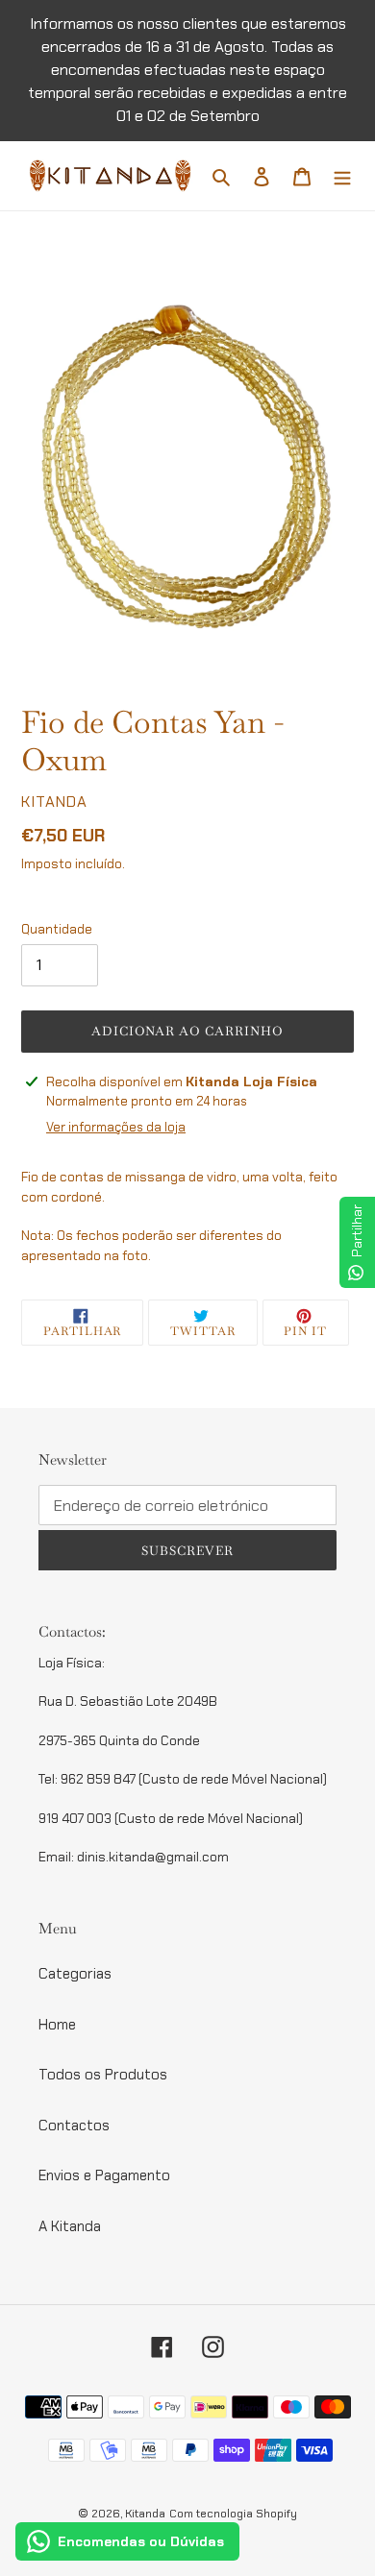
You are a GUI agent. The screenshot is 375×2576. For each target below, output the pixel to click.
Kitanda (145, 2514)
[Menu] (342, 176)
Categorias (75, 1974)
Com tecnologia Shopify (233, 2514)
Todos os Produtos (103, 2075)
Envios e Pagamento (104, 2175)
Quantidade (57, 929)
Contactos (74, 2126)
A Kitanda (70, 2226)
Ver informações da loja (116, 1127)
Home (57, 2025)
